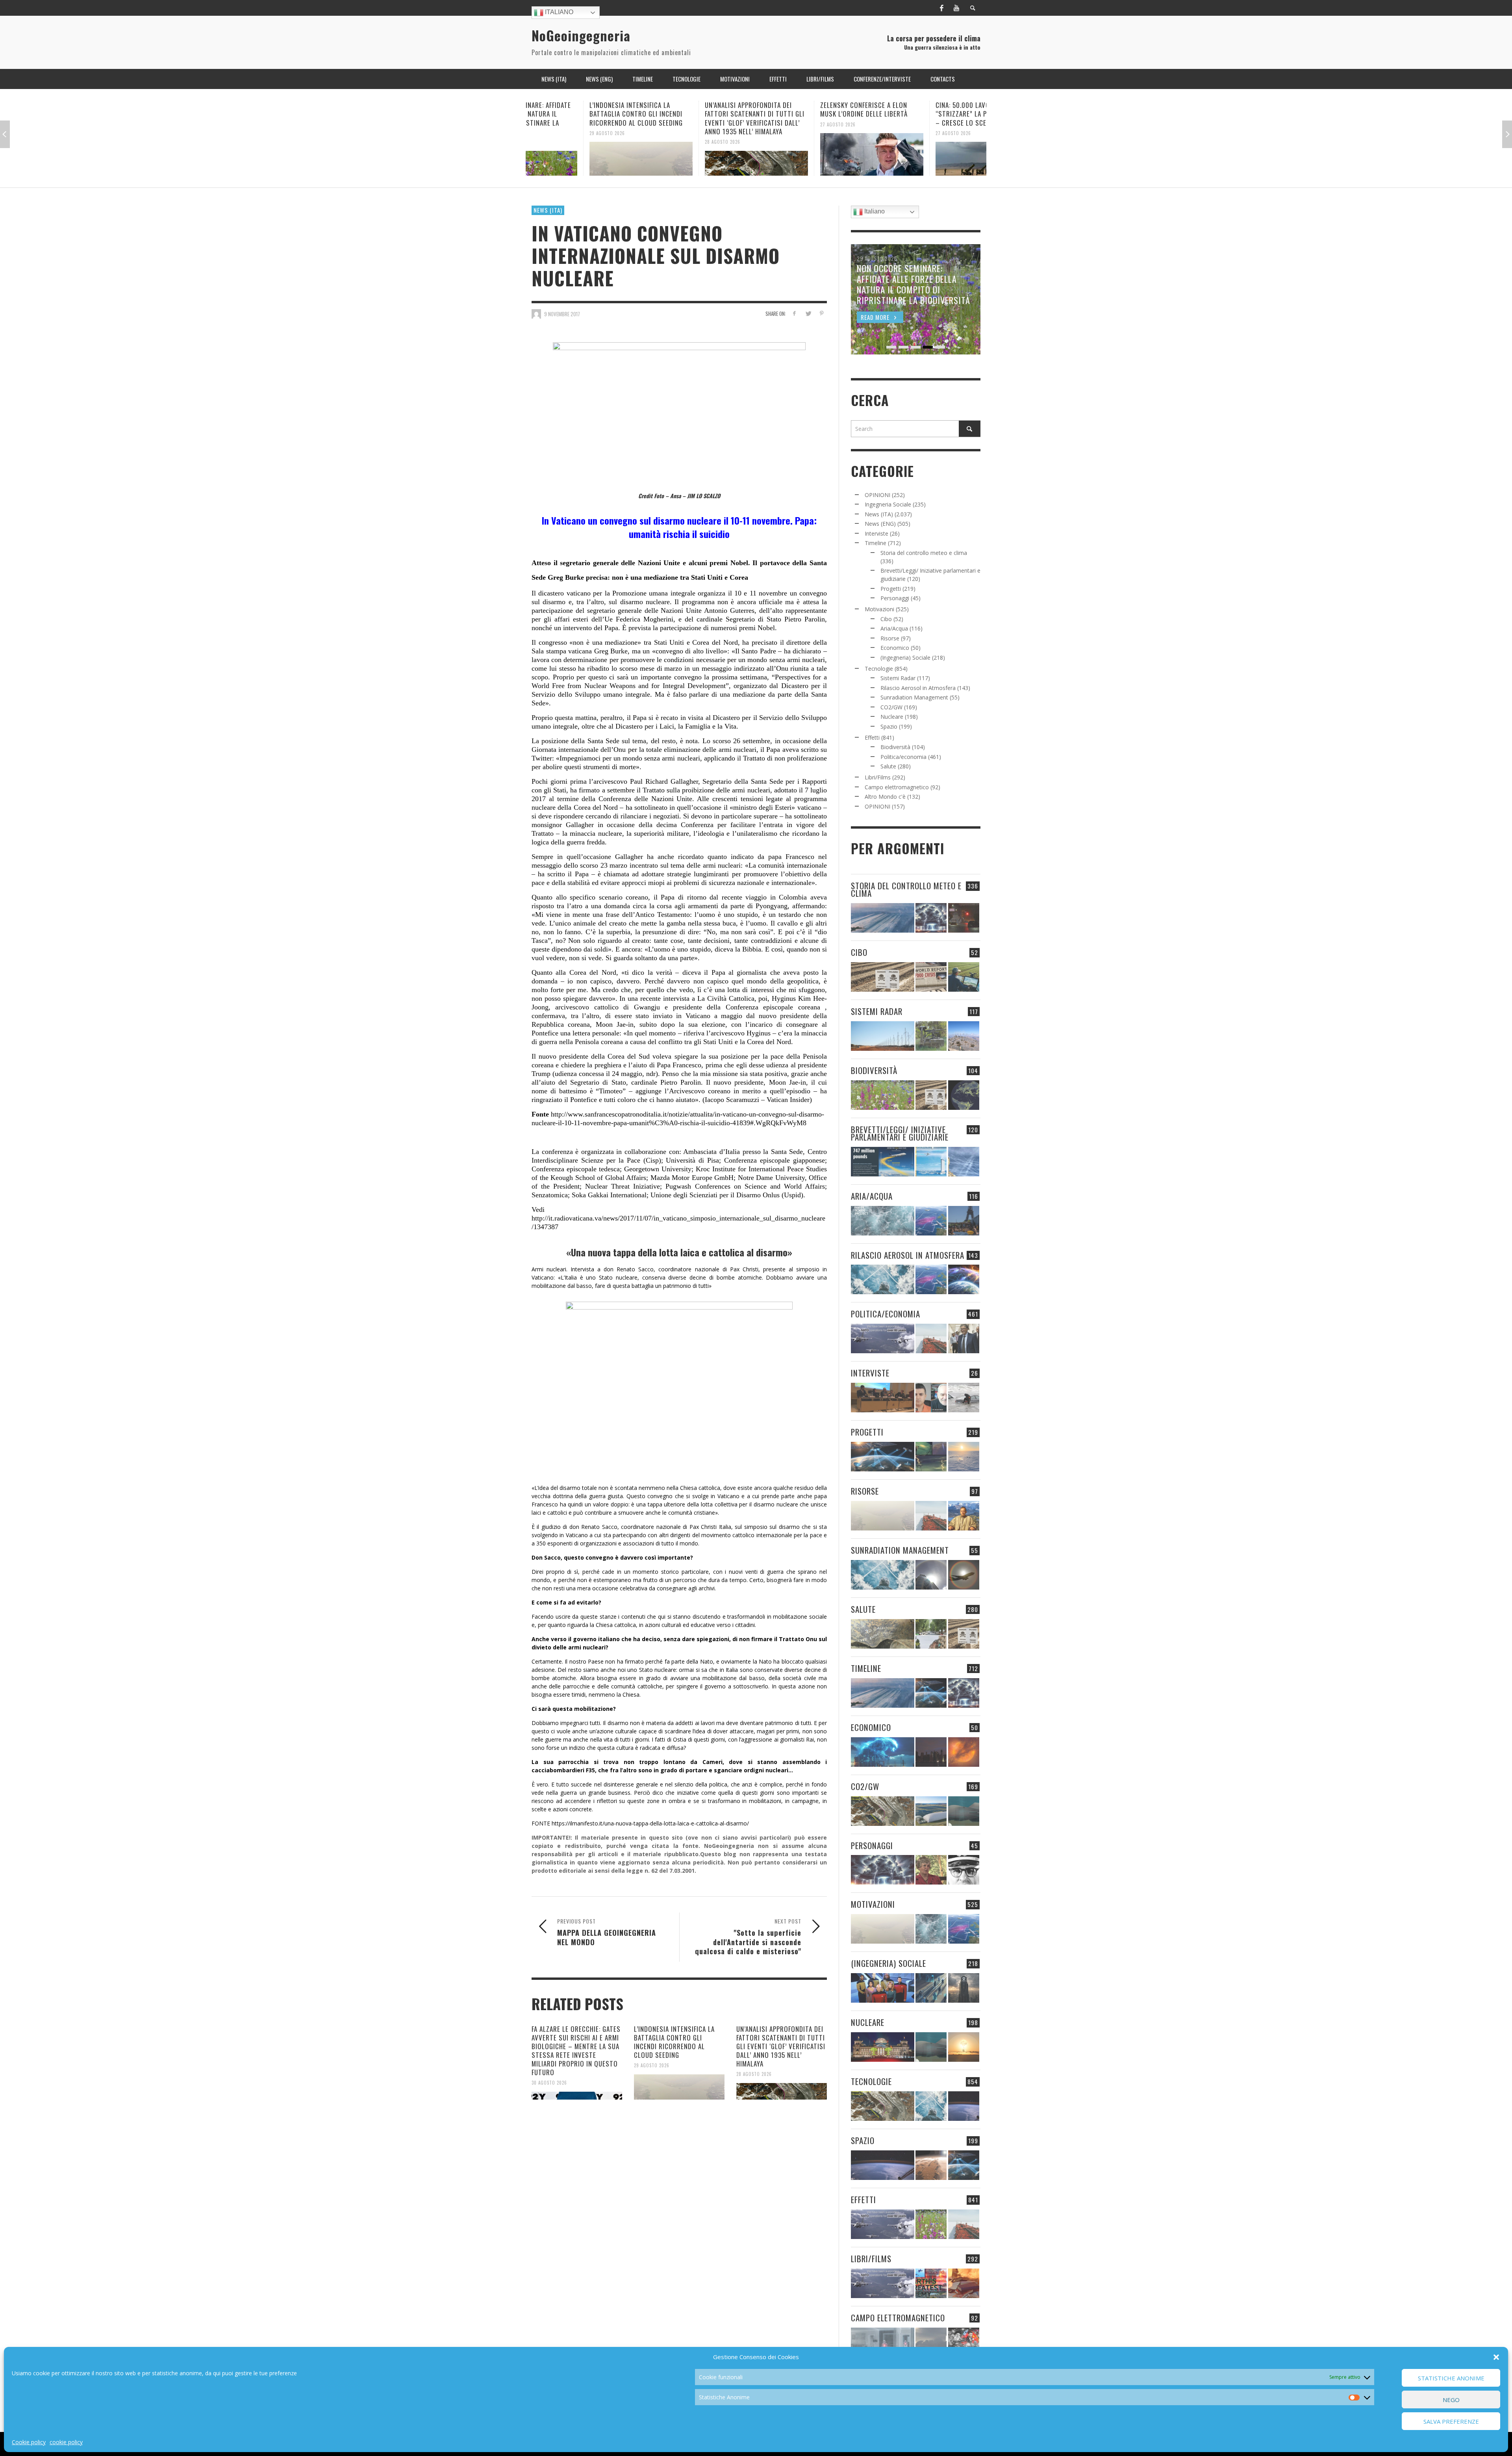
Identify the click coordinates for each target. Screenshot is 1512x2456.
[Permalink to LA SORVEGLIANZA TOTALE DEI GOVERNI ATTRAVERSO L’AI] (931, 1988)
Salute (888, 766)
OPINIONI (877, 495)
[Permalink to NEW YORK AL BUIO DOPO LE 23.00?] (931, 1752)
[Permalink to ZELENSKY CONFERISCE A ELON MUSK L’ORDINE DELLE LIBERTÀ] (700, 154)
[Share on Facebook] (794, 313)
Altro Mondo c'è (885, 797)
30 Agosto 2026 (549, 2083)
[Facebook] (941, 8)
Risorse (890, 638)
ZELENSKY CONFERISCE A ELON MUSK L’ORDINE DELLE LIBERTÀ (693, 109)
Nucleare (892, 717)
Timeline (876, 543)
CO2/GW (891, 707)
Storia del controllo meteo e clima (924, 553)
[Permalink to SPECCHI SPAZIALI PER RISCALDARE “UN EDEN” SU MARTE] (931, 2165)
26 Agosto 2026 (897, 124)
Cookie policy (29, 2442)
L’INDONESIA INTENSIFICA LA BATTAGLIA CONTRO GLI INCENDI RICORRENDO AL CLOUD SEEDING (674, 2042)
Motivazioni (879, 609)
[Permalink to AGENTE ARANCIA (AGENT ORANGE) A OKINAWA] (883, 1634)
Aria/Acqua (894, 628)
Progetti (891, 589)
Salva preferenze (1451, 2421)
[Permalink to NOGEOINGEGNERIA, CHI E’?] (883, 1398)
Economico (895, 648)
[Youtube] (956, 8)
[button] (1496, 2357)
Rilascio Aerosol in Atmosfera (918, 688)
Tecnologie (879, 669)
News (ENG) (880, 524)
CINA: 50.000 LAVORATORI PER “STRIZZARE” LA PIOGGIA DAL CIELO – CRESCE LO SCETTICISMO (815, 114)
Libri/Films (878, 777)
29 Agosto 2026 (652, 2065)
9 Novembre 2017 (562, 314)
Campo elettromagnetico (897, 787)
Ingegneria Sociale (888, 504)
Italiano (558, 12)
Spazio (889, 726)
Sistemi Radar (898, 678)
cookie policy (66, 2442)
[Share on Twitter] (808, 313)
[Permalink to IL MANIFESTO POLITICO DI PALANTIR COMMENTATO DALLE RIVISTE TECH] (964, 1988)
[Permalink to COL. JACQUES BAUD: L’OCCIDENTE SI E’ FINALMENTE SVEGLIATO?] (931, 1398)
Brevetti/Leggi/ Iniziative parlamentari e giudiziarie (900, 1133)
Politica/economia (903, 757)
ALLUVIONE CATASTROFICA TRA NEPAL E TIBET (924, 109)
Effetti (872, 737)
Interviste (876, 533)
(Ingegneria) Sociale (905, 658)
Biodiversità (895, 747)
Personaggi (895, 598)
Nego (1451, 2400)
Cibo (886, 619)
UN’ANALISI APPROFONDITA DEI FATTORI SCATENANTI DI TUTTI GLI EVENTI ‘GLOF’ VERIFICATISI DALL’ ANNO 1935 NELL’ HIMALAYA (583, 118)
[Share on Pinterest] (822, 313)
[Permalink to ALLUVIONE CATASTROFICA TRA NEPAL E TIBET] (931, 154)
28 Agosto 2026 (551, 142)
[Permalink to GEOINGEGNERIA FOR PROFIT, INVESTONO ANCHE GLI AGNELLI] (964, 1752)
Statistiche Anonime (1451, 2378)
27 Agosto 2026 (667, 124)
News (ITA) (548, 210)
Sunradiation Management (914, 697)
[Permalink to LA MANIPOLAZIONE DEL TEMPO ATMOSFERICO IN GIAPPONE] (964, 918)
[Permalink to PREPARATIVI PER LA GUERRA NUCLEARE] (883, 2047)
